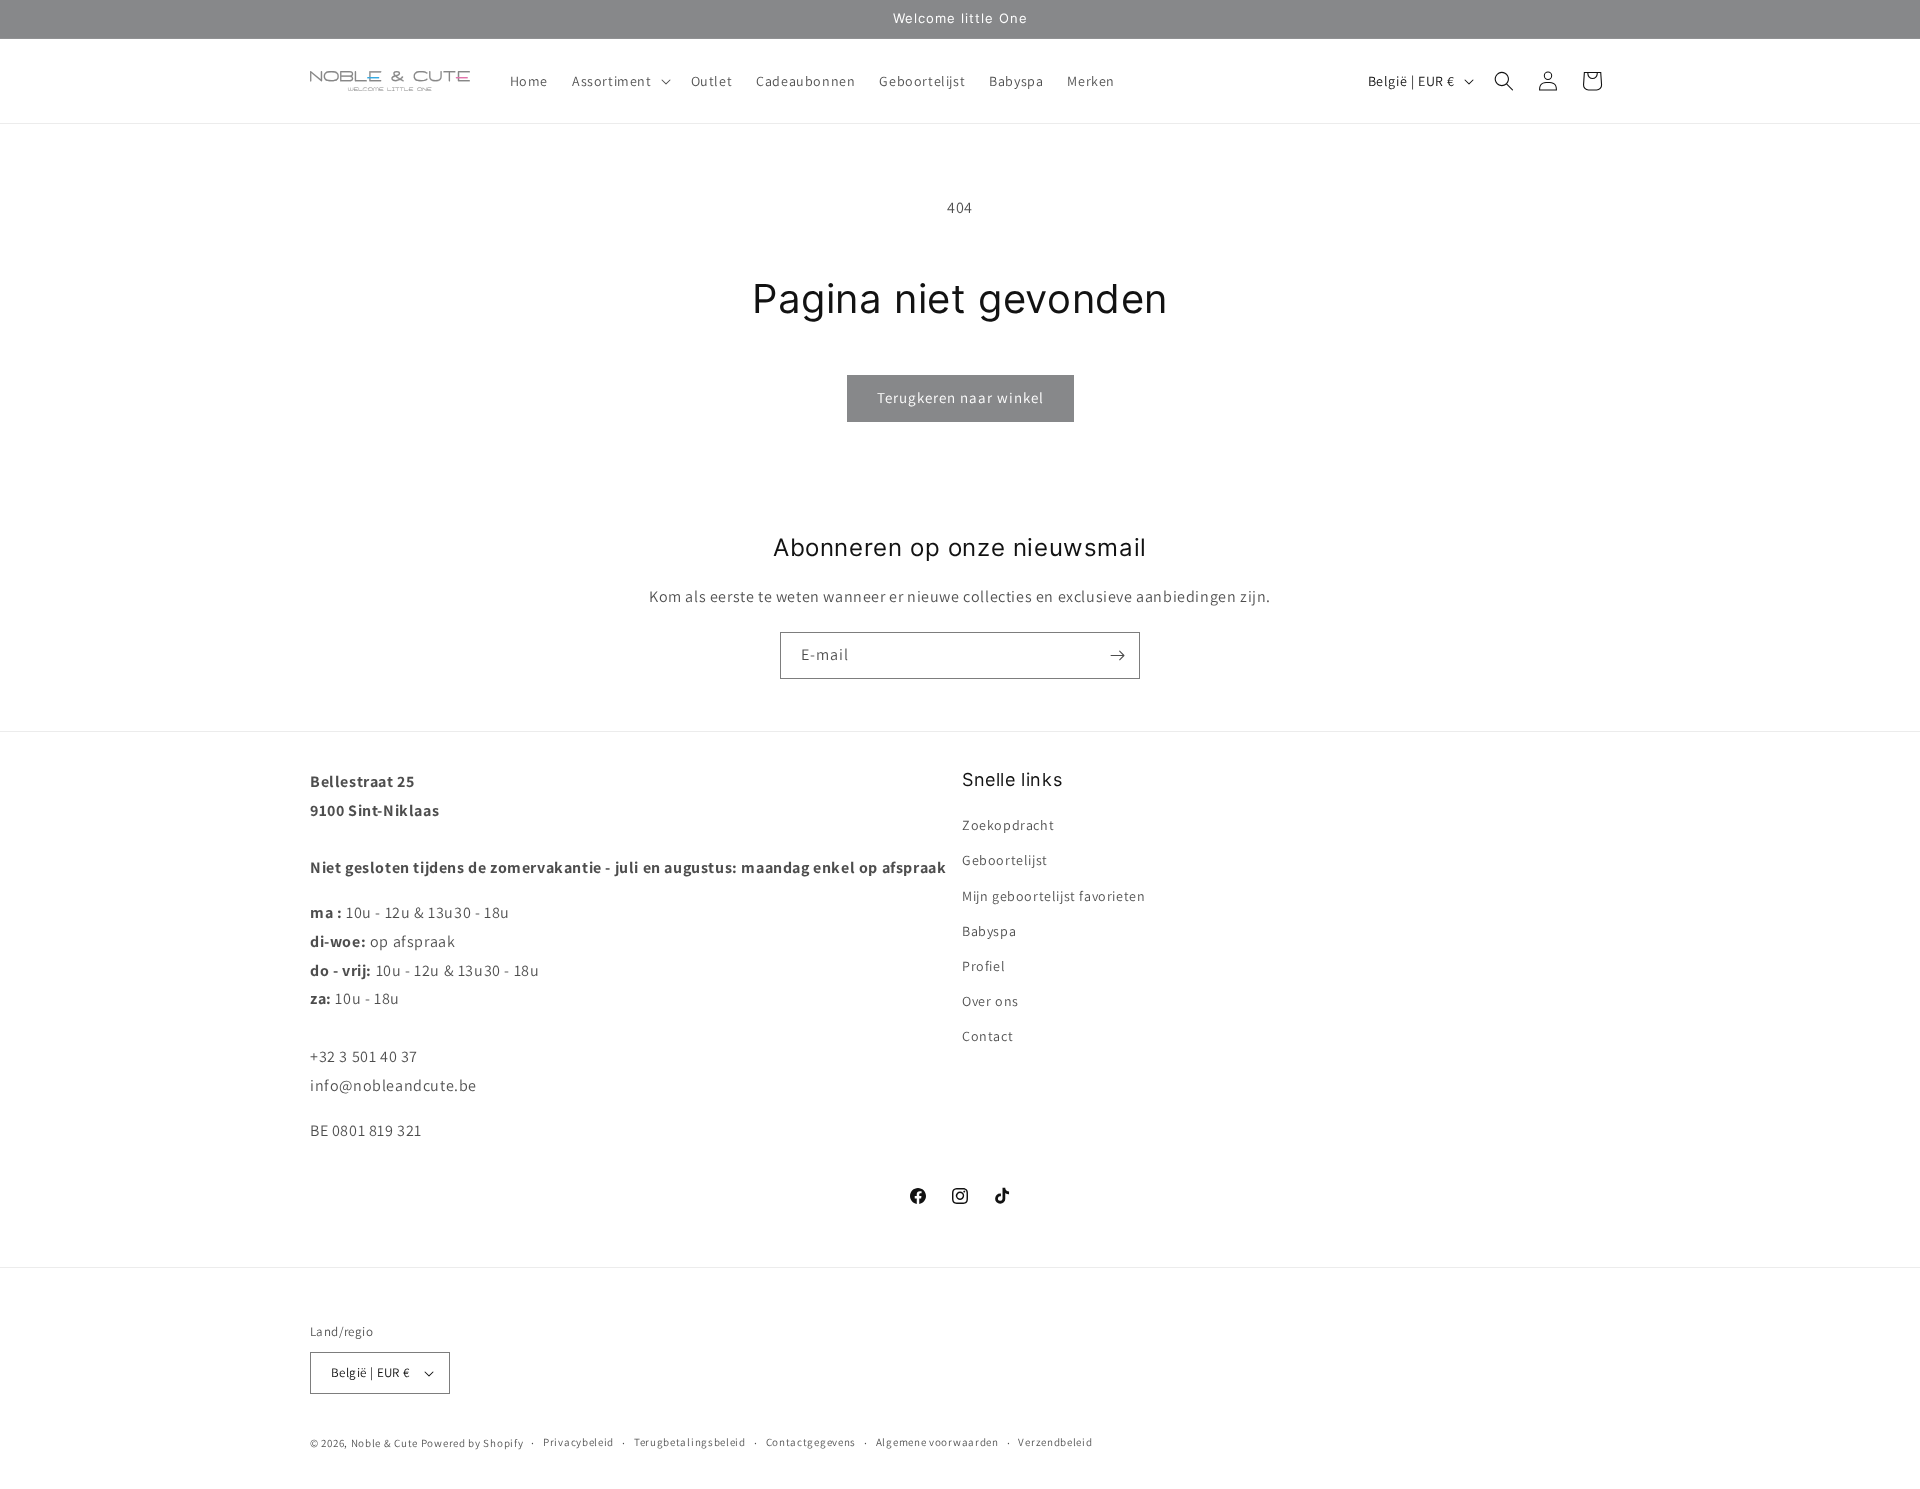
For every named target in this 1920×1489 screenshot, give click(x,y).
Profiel (983, 966)
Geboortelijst (1005, 860)
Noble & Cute (384, 1443)
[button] (619, 81)
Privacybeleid (578, 1443)
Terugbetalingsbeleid (690, 1443)
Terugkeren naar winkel (960, 397)
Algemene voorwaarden (937, 1443)
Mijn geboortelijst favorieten (1053, 896)
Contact (987, 1036)
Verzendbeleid (1055, 1443)
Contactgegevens (811, 1443)
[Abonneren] (1117, 655)
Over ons (990, 1001)
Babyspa (989, 931)
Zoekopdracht (1008, 825)
